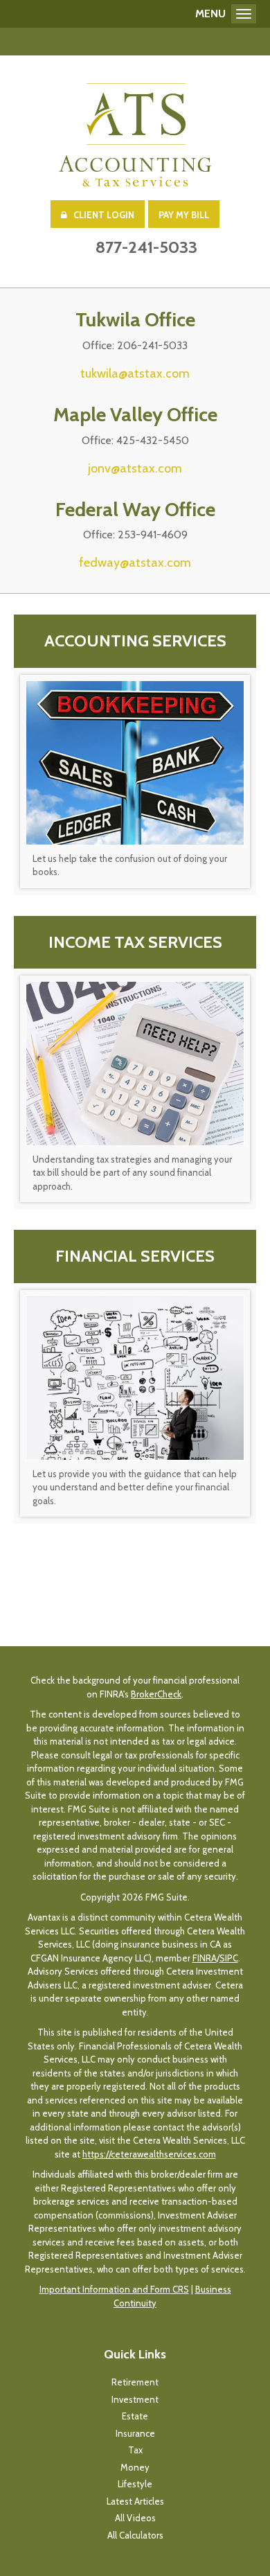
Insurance (135, 2433)
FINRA (205, 1958)
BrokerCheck (156, 1694)
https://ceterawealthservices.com (149, 2154)
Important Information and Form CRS (114, 2289)
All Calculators (135, 2535)
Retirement (135, 2382)
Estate (135, 2416)
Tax (135, 2450)
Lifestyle (135, 2484)
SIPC (229, 1958)
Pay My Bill (184, 215)
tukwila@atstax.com (135, 373)
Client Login (104, 215)
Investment (135, 2399)
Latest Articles (135, 2501)
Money (135, 2467)
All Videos (135, 2518)
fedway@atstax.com (135, 563)
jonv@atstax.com (135, 468)
